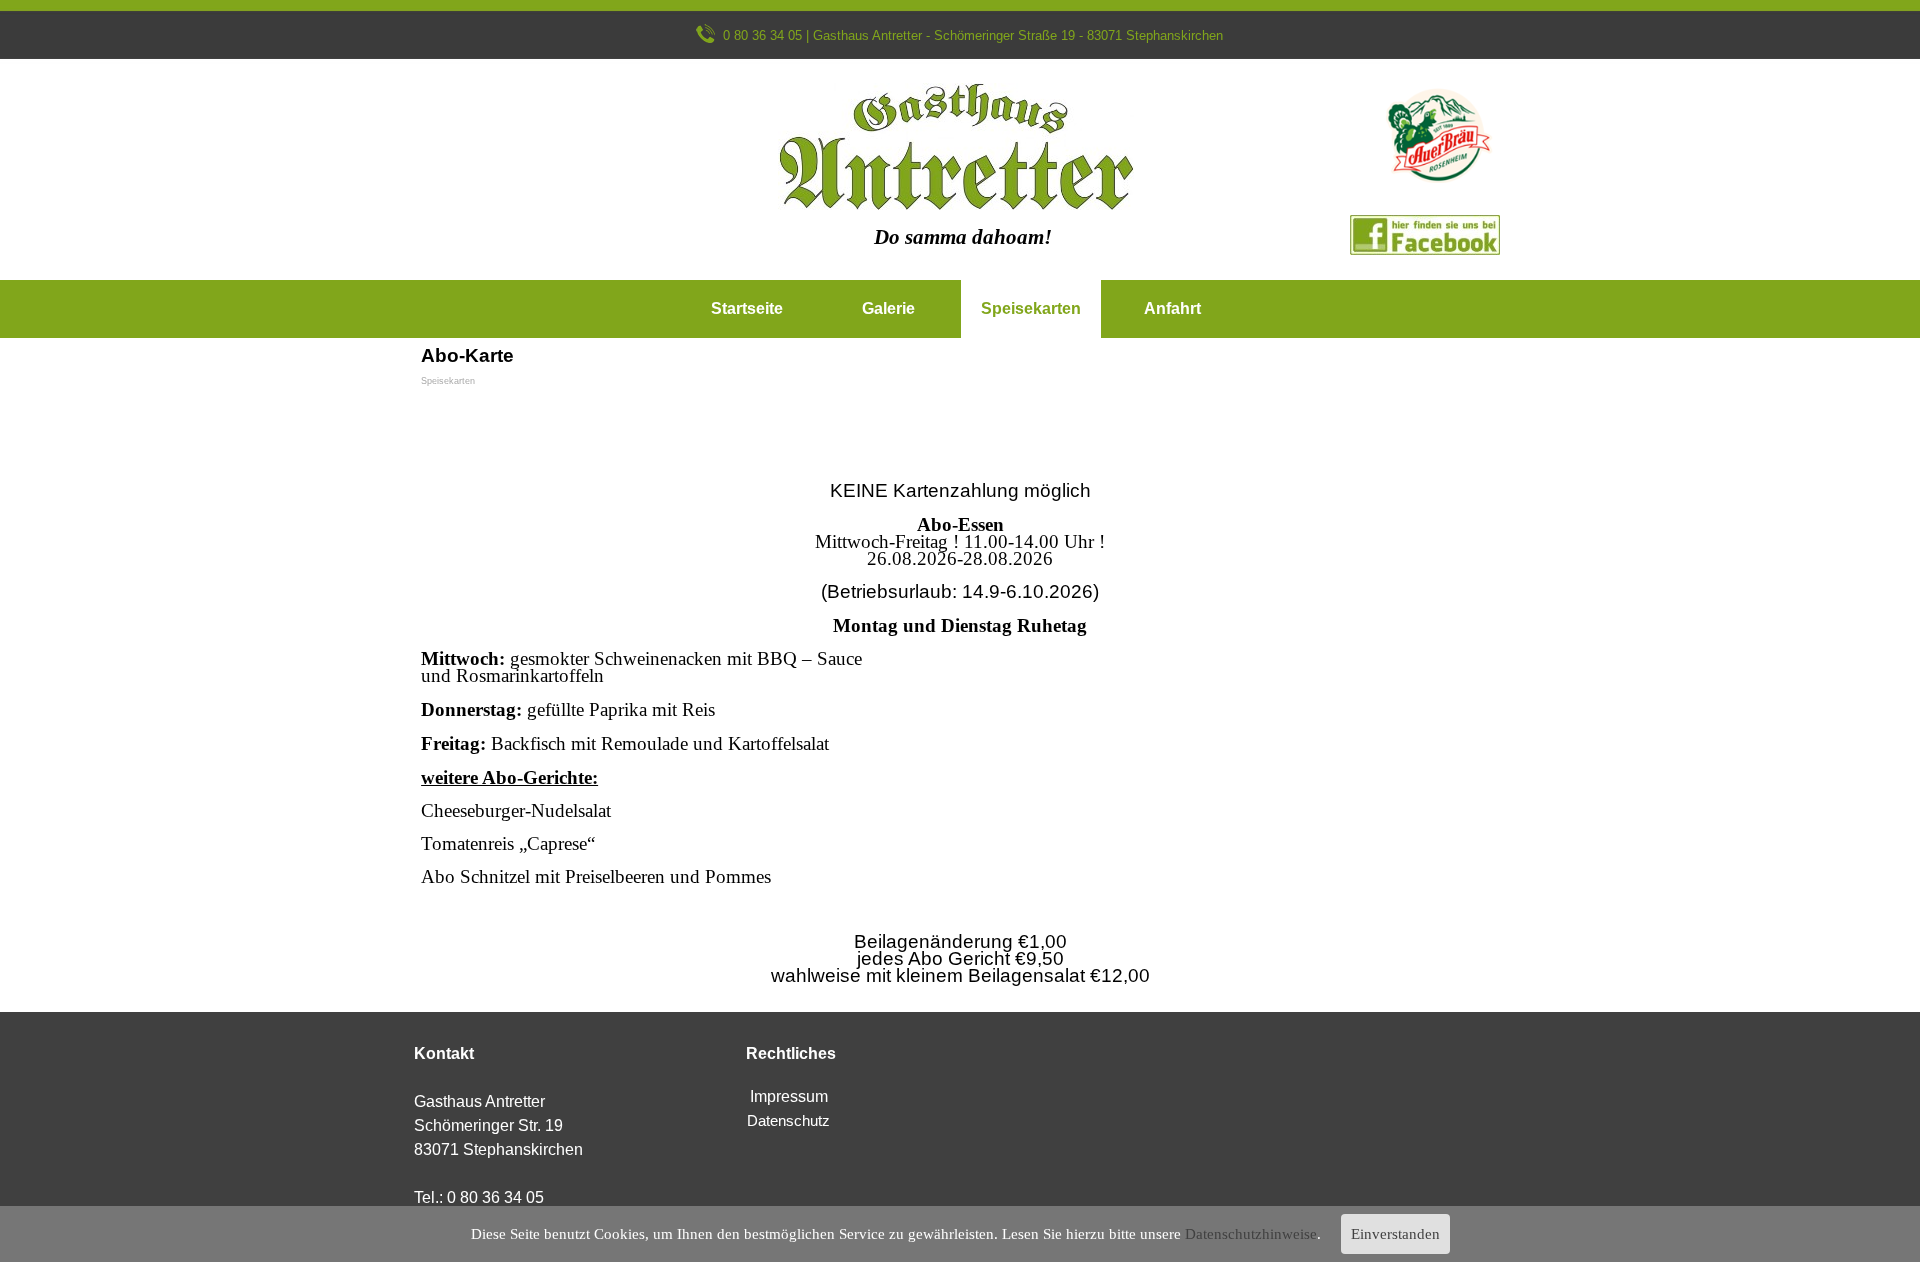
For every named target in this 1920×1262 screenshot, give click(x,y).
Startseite (747, 308)
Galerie (888, 308)
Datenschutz (788, 1121)
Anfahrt (1172, 308)
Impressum (789, 1096)
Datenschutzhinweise (1251, 1234)
